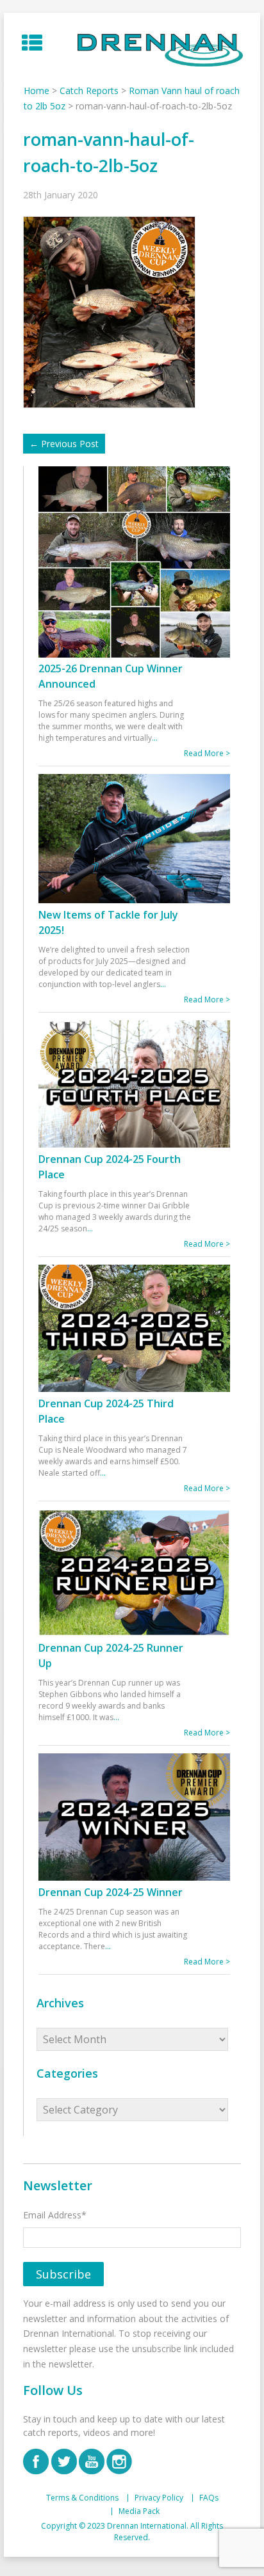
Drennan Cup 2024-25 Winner (111, 1892)
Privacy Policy (159, 2498)
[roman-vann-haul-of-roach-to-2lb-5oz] (112, 311)
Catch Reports (89, 91)
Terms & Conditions (82, 2498)
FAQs (209, 2498)
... (155, 738)
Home (37, 91)
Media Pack (139, 2511)
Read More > (207, 753)
